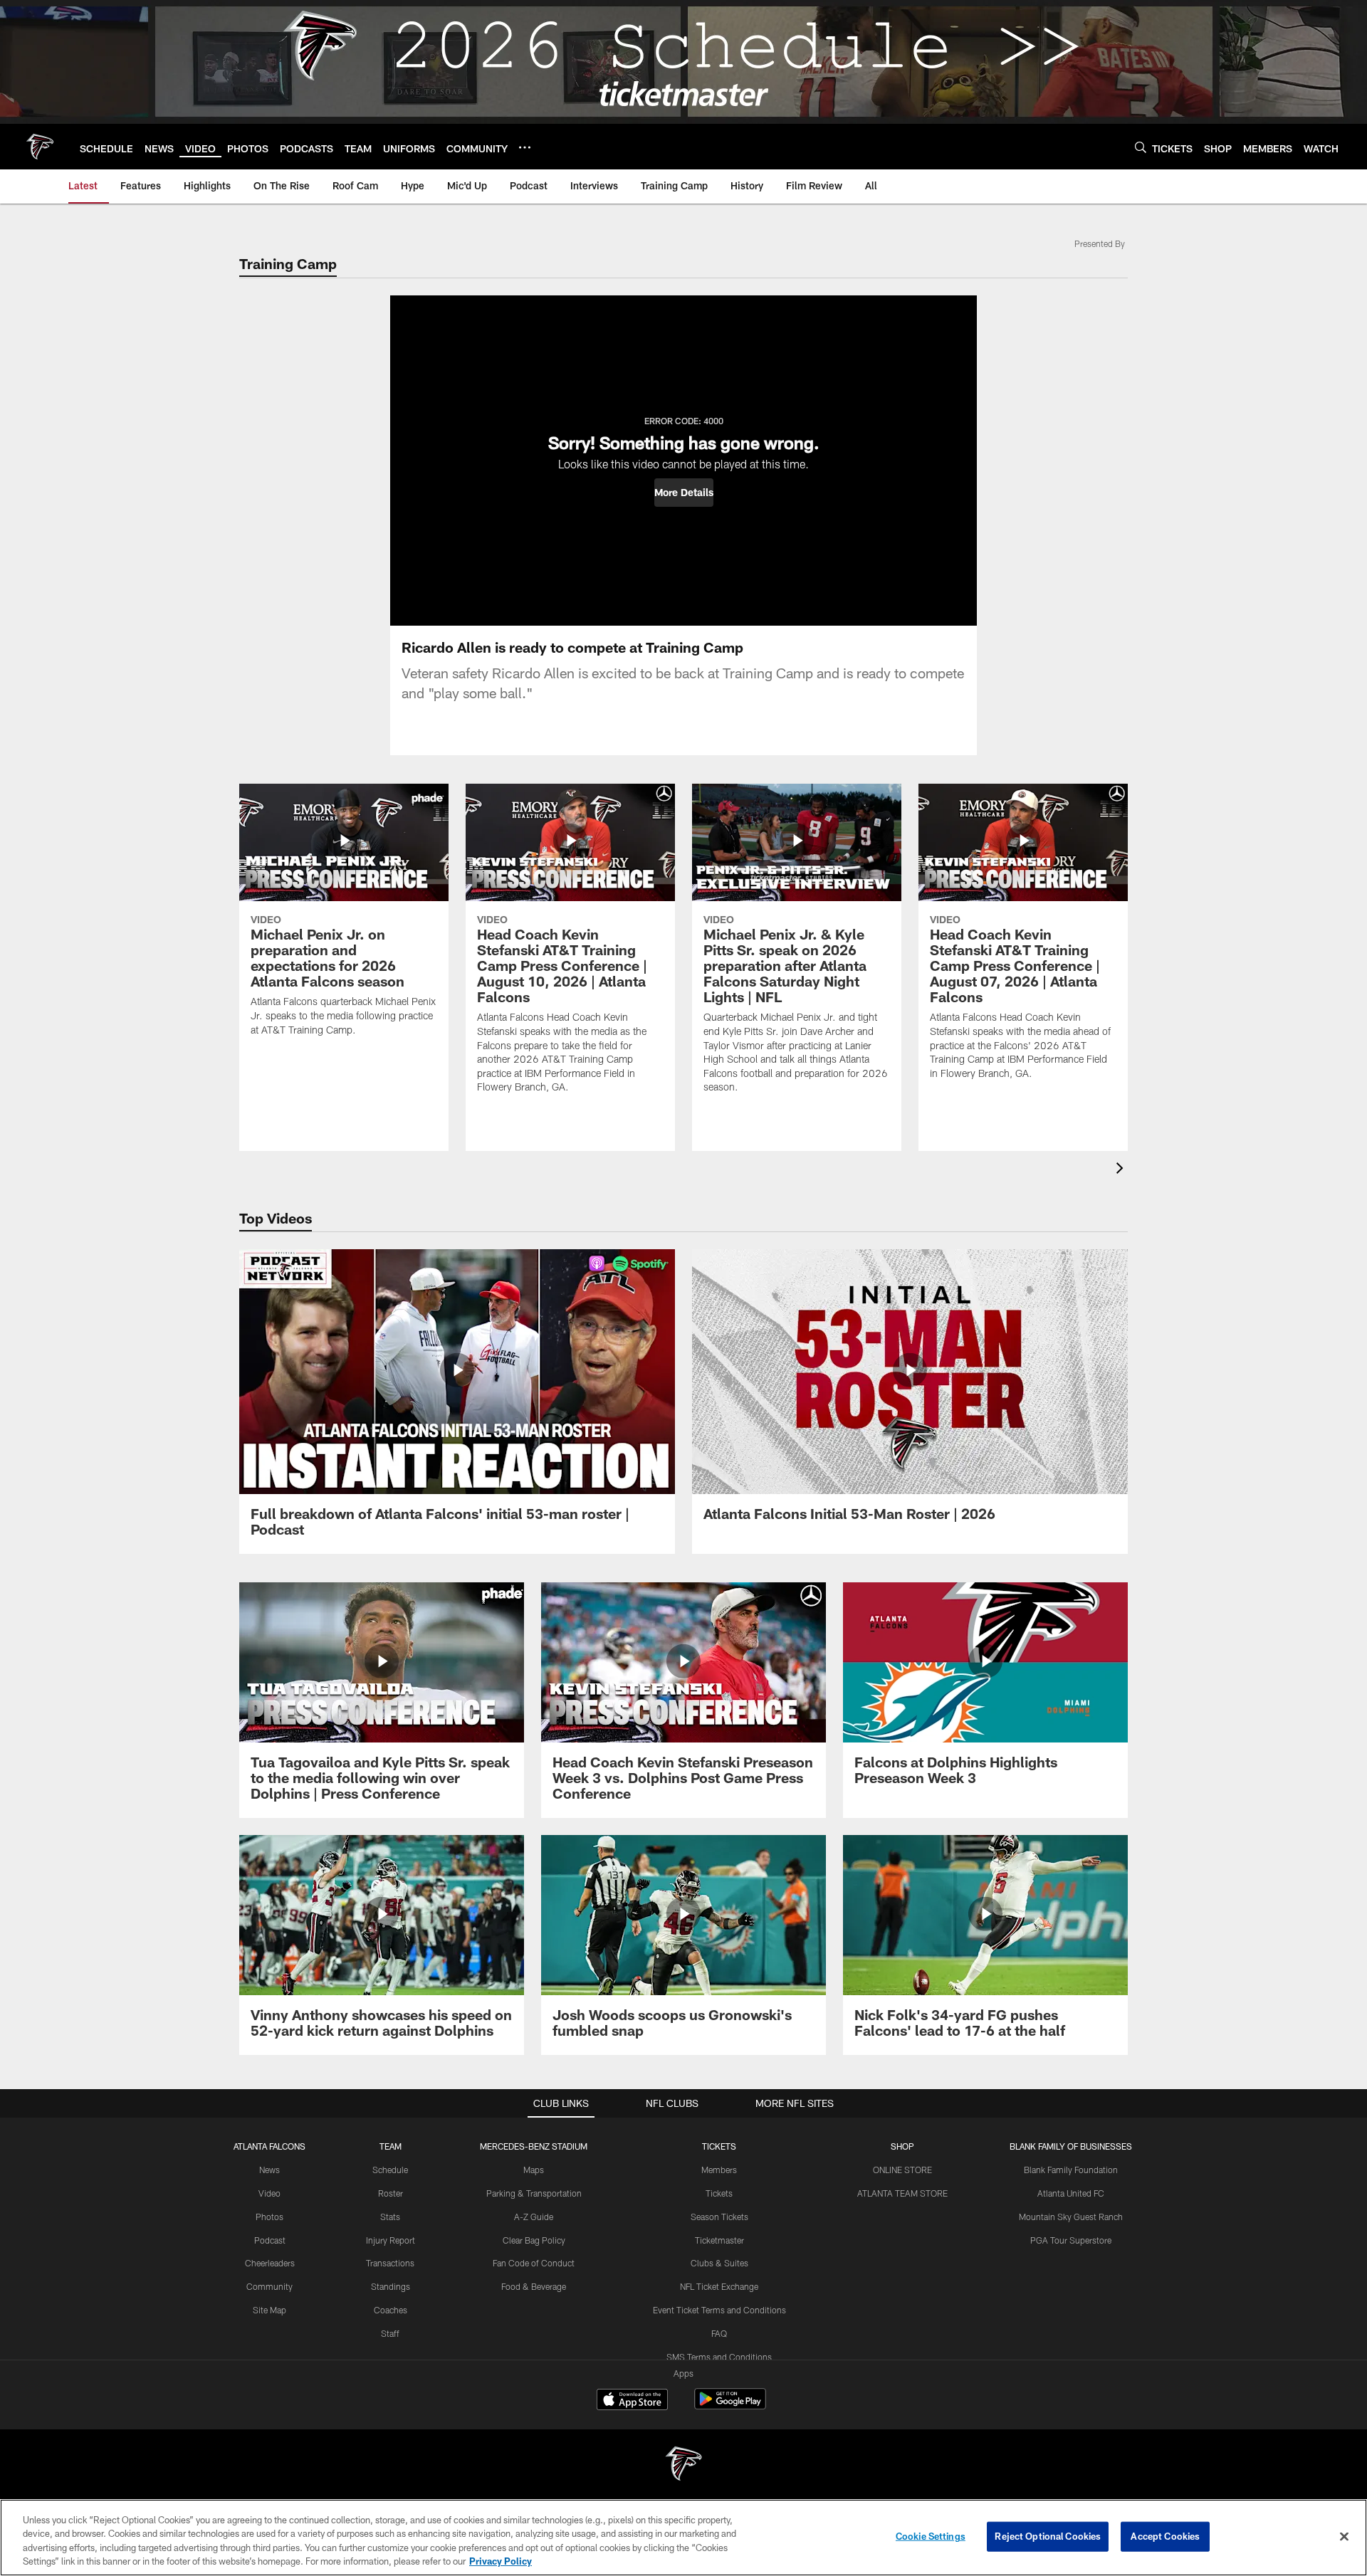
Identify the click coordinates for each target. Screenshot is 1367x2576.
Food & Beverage (534, 2286)
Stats (390, 2217)
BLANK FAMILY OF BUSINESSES (1071, 2146)
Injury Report (391, 2240)
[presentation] (1122, 1170)
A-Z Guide (534, 2217)
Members (719, 2170)
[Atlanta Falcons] (683, 2465)
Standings (391, 2286)
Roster (391, 2193)
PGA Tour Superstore (1071, 2240)
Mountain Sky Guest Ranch (1071, 2217)
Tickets (719, 2193)
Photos (269, 2217)
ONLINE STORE (902, 2170)
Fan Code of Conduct (534, 2263)
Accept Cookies (1165, 2536)
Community (269, 2286)
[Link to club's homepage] (40, 147)
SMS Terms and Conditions (719, 2357)
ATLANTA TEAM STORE (902, 2193)
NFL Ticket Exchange (719, 2286)
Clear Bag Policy (534, 2240)
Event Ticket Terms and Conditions (719, 2310)
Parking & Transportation (534, 2193)
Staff (390, 2333)
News (269, 2170)
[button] (684, 493)
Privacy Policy (501, 2561)
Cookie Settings (931, 2536)
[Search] (1141, 147)
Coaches (391, 2310)
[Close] (1344, 2536)
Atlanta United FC (1071, 2193)
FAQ (719, 2333)
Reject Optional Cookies (1048, 2536)
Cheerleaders (270, 2263)
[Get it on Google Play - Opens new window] (730, 2406)
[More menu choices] (525, 147)
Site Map (269, 2310)
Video (269, 2193)
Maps (534, 2170)
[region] (683, 2538)
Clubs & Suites (719, 2263)
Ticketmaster (719, 2240)
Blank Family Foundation (1071, 2170)
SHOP (902, 2146)
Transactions (390, 2263)
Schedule (390, 2170)
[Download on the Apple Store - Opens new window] (632, 2401)
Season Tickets (719, 2217)
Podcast (270, 2240)
